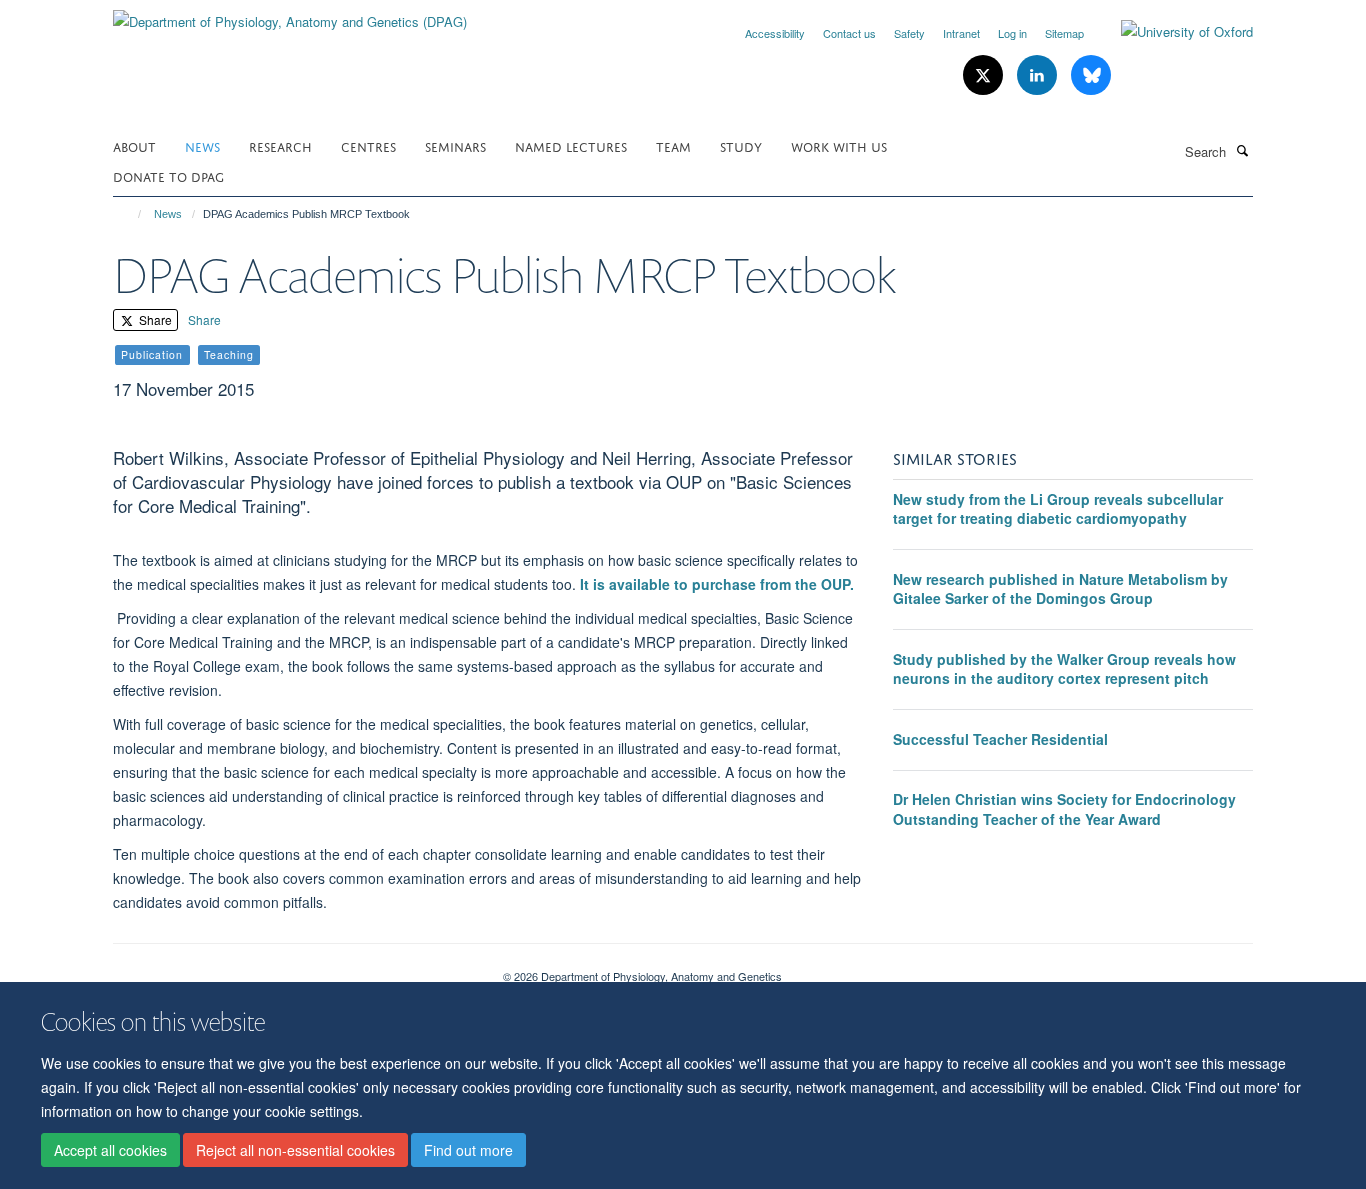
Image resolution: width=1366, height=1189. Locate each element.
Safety (909, 33)
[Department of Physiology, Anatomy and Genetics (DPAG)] (290, 14)
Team (673, 145)
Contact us (849, 33)
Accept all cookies (110, 1150)
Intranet (961, 33)
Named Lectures (571, 145)
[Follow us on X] (985, 75)
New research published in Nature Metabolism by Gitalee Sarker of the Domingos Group (1060, 589)
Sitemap (1064, 33)
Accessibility (775, 33)
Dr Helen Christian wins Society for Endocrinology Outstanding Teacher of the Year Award (1064, 809)
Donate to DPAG (168, 175)
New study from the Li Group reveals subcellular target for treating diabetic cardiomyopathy (1058, 509)
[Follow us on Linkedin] (1039, 75)
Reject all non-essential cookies (295, 1150)
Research (280, 145)
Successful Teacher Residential (1000, 739)
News (202, 145)
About (134, 145)
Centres (368, 145)
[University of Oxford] (1172, 32)
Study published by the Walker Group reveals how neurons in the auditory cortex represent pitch (1064, 669)
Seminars (455, 145)
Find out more (468, 1150)
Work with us (839, 145)
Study (741, 145)
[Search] (1242, 150)
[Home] (130, 214)
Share (154, 319)
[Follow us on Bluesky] (1091, 75)
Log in (1012, 33)
